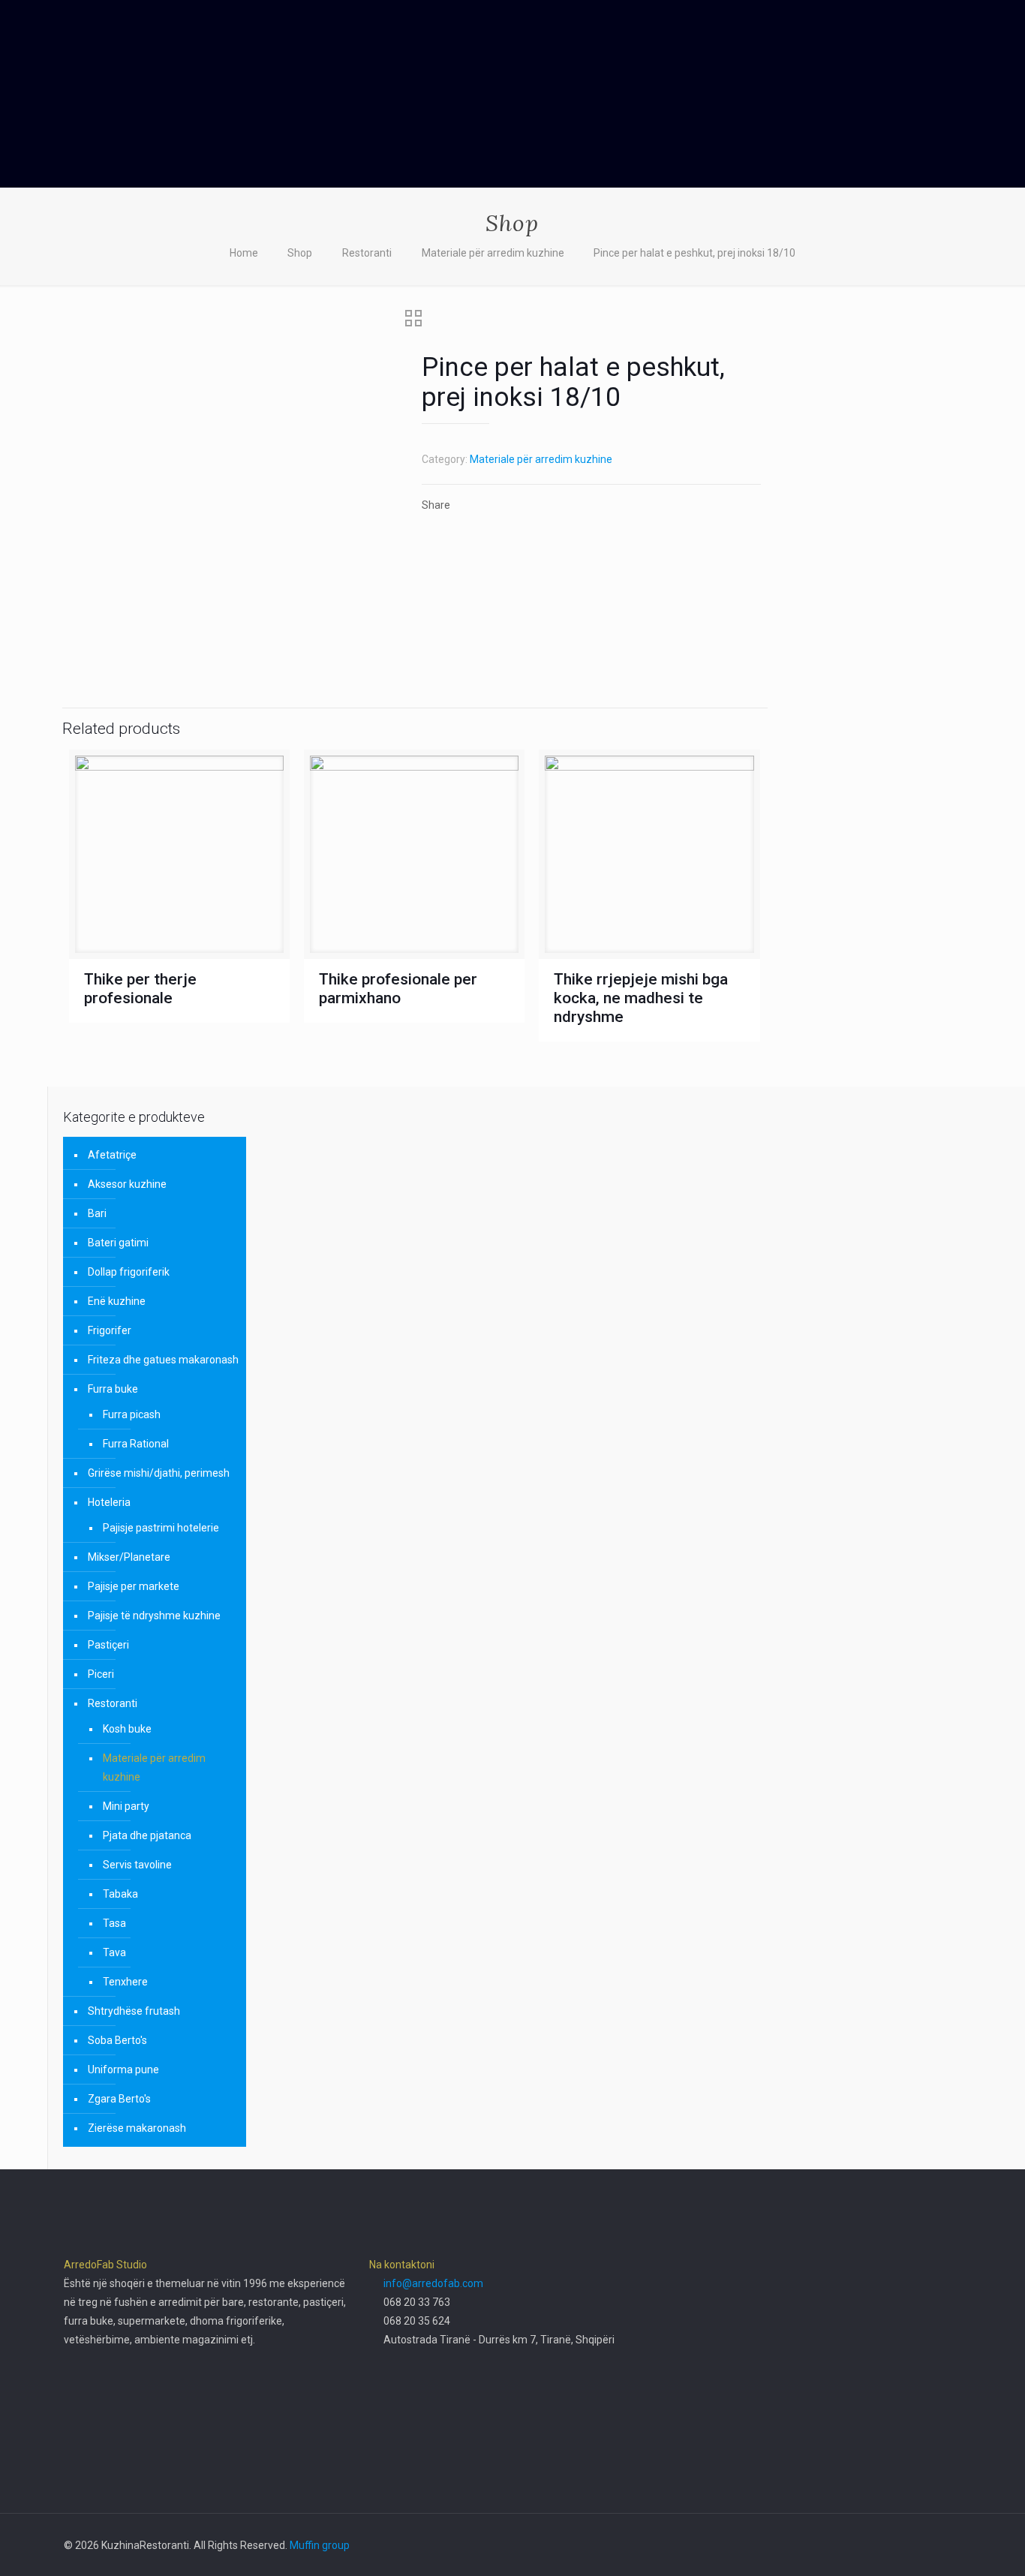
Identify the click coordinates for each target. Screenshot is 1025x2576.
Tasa (114, 1923)
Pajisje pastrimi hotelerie (161, 1528)
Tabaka (120, 1894)
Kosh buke (127, 1729)
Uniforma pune (123, 2070)
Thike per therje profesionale (140, 989)
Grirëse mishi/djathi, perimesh (159, 1473)
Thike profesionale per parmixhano (398, 989)
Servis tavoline (137, 1865)
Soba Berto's (117, 2040)
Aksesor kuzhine (127, 1184)
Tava (114, 1952)
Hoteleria (109, 1502)
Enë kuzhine (117, 1301)
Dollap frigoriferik (129, 1272)
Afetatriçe (112, 1155)
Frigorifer (110, 1330)
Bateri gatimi (118, 1243)
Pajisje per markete (134, 1586)
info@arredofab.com (433, 2283)
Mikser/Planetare (129, 1557)
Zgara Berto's (119, 2099)
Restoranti (367, 253)
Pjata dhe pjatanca (147, 1835)
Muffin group (320, 2545)
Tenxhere (125, 1982)
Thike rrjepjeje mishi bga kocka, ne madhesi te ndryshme (641, 998)
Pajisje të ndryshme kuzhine (154, 1616)
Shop (300, 253)
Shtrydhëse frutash (134, 2011)
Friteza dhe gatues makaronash (163, 1360)
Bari (97, 1213)
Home (244, 253)
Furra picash (132, 1414)
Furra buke (113, 1389)
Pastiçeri (108, 1645)
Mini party (126, 1806)
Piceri (101, 1674)
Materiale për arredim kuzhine (493, 253)
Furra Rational (136, 1444)
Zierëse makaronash (137, 2128)
